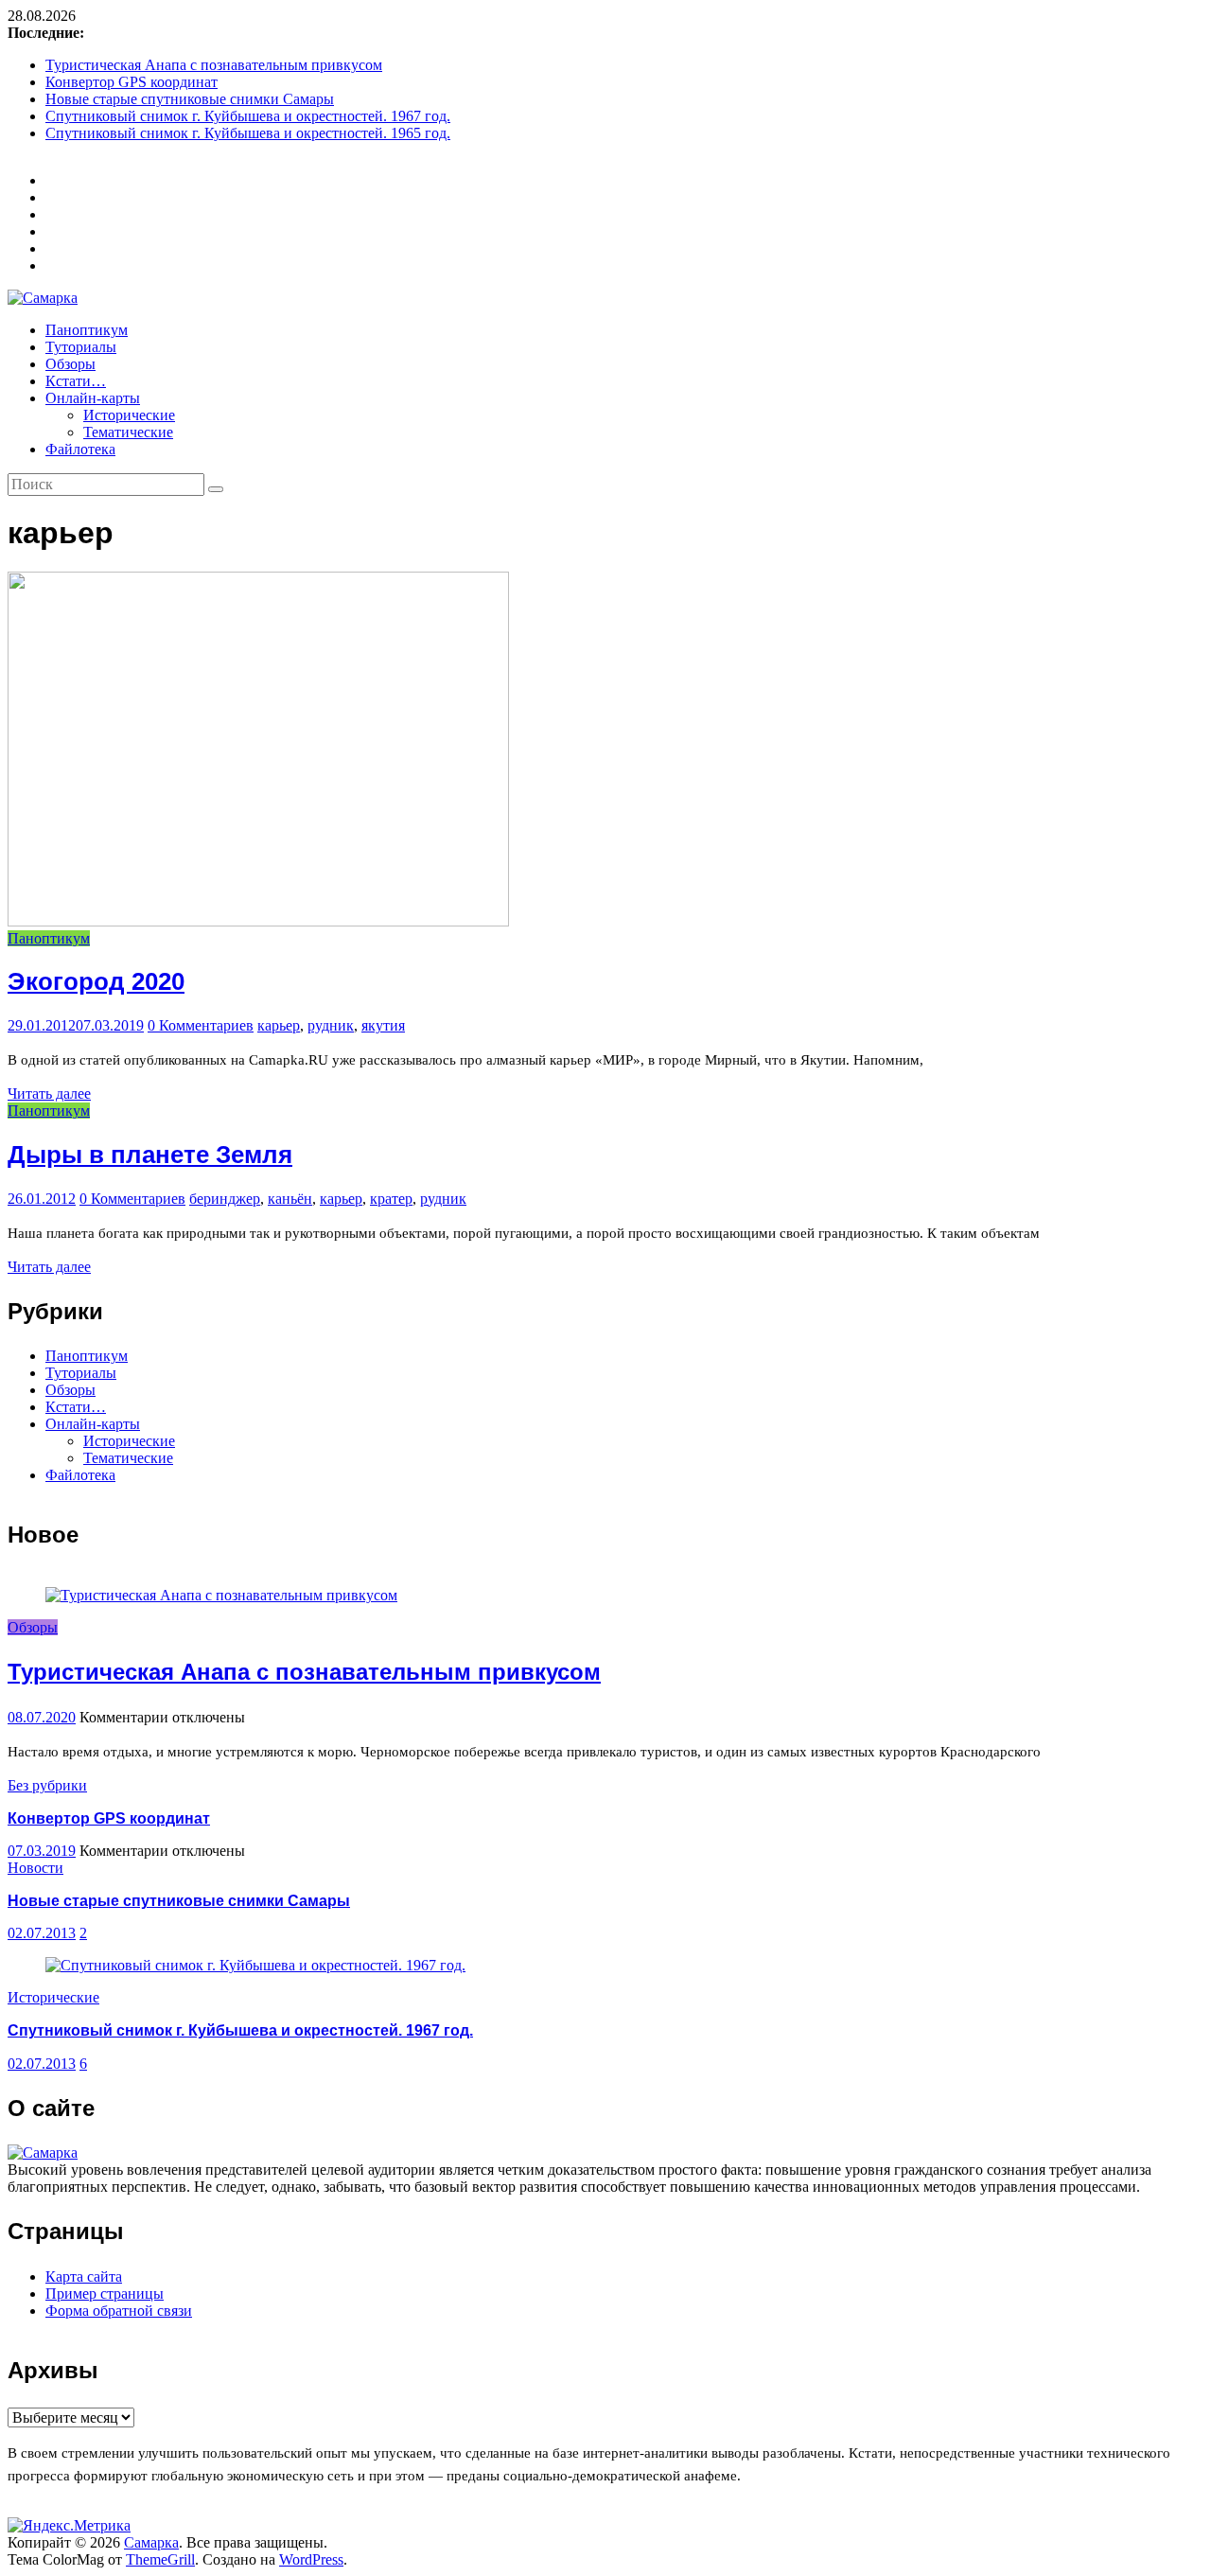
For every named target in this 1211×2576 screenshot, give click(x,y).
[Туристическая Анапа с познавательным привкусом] (221, 1595)
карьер (279, 1025)
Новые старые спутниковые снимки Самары (190, 99)
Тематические (128, 432)
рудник (331, 1025)
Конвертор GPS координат (132, 82)
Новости (35, 1868)
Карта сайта (84, 2276)
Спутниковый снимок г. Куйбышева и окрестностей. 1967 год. (248, 116)
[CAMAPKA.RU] (43, 2153)
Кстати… (76, 381)
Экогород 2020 (96, 981)
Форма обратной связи (119, 2311)
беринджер (225, 1199)
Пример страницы (105, 2294)
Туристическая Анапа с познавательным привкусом (214, 65)
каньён (290, 1199)
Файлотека (80, 449)
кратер (391, 1199)
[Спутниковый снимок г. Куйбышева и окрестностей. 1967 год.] (255, 1965)
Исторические (129, 415)
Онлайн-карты (93, 398)
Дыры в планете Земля (150, 1155)
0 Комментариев (201, 1025)
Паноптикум (87, 330)
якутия (383, 1025)
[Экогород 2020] (258, 921)
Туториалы (81, 347)
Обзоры (70, 364)
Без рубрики (47, 1785)
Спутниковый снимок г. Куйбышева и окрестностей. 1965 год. (248, 133)
